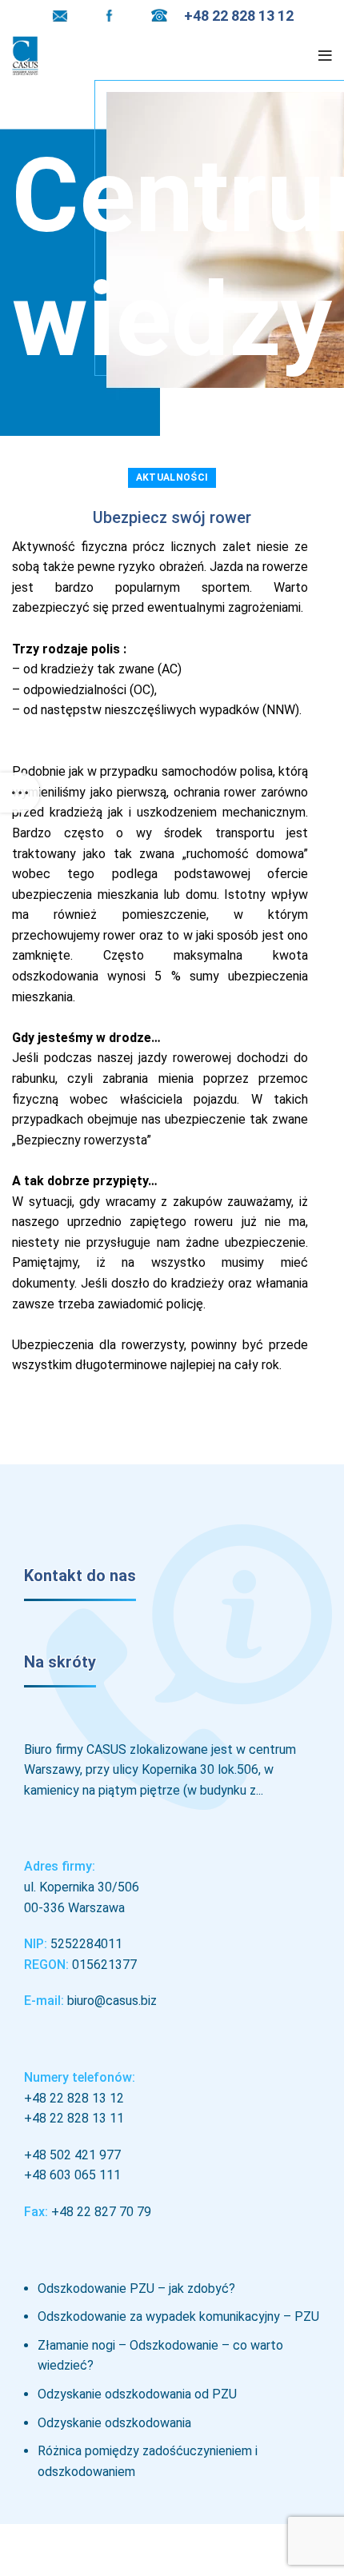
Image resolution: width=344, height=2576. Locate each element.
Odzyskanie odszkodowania (114, 2423)
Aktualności (172, 477)
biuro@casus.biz (112, 2001)
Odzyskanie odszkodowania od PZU (137, 2394)
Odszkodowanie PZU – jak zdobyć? (136, 2288)
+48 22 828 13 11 (74, 2118)
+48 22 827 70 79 (101, 2212)
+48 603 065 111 (72, 2175)
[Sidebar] (20, 793)
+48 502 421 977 (72, 2155)
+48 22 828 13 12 (74, 2098)
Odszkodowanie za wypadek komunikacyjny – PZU (178, 2316)
